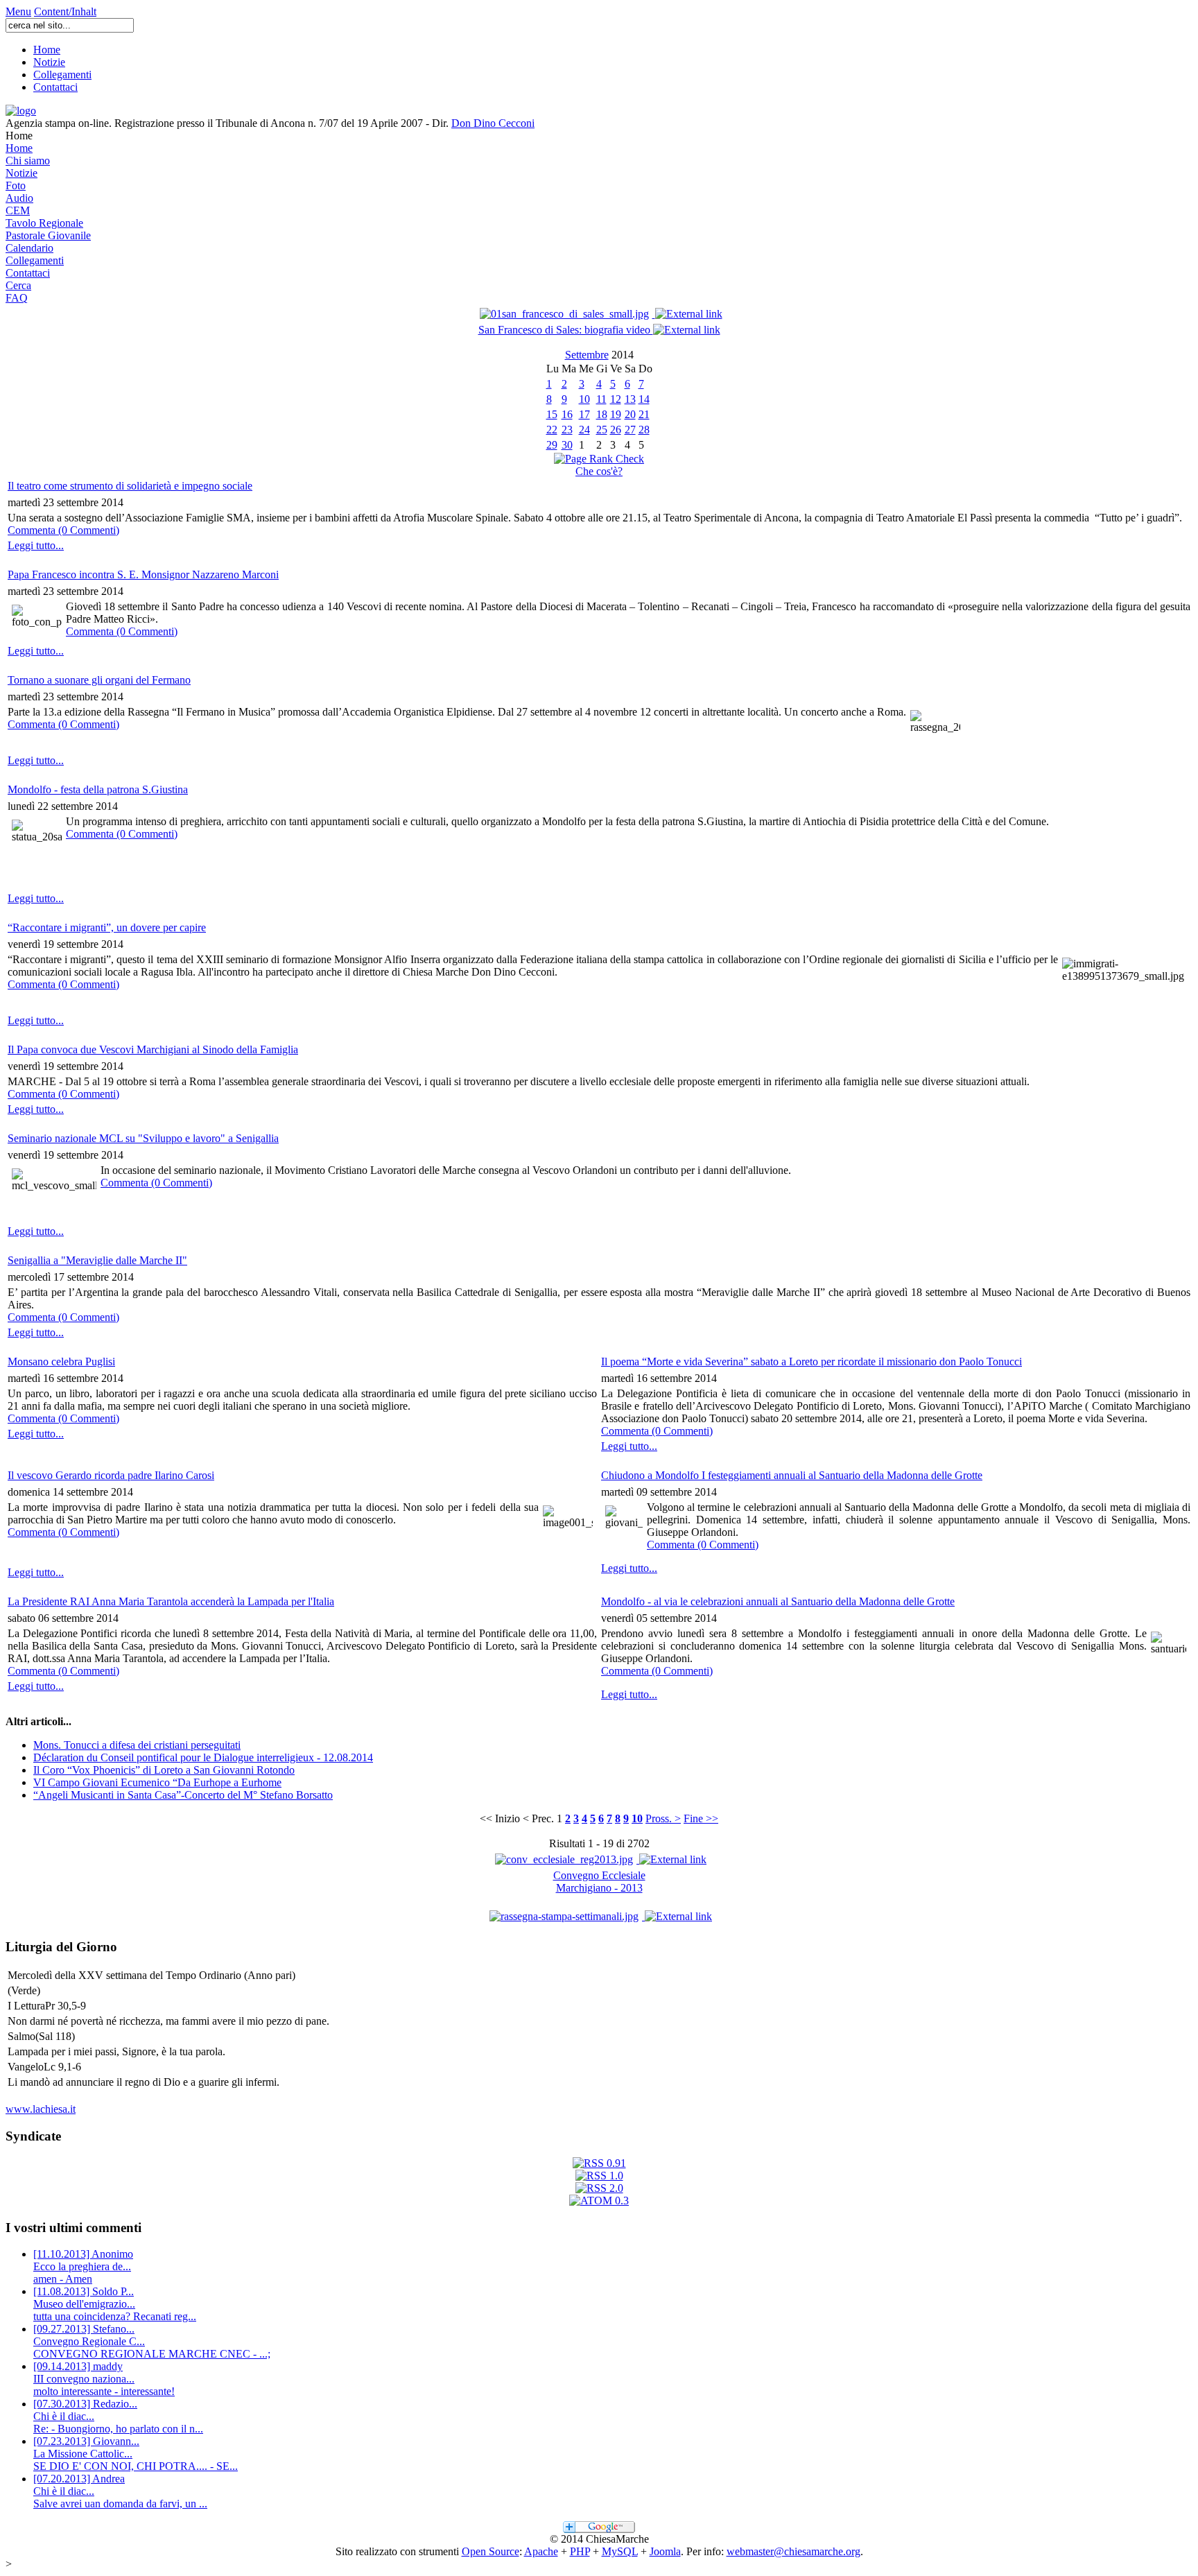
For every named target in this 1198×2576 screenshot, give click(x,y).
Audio (19, 198)
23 (567, 430)
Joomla (665, 2551)
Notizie (49, 62)
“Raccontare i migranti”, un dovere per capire (107, 927)
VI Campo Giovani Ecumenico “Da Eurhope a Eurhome (157, 1782)
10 (584, 399)
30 (567, 445)
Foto (16, 185)
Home (47, 50)
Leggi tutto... (36, 545)
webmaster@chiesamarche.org (793, 2551)
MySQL (620, 2551)
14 (644, 399)
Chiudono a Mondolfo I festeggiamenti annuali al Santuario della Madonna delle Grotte (792, 1475)
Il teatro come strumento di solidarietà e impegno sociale (130, 486)
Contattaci (55, 87)
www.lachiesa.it (41, 2109)
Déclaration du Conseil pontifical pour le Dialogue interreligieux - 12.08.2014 (203, 1757)
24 (584, 430)
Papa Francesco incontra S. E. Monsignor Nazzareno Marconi (143, 574)
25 (602, 430)
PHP (580, 2551)
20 (630, 414)
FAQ (17, 298)
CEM (18, 210)
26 (616, 430)
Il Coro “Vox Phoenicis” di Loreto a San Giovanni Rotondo (164, 1770)
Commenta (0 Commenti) (63, 530)
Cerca (18, 285)
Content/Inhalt (65, 11)
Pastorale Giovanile (48, 235)
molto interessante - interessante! (104, 2379)
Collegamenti (62, 75)
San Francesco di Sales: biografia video (566, 330)
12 (616, 399)
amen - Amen (83, 2266)
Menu (18, 11)
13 (630, 399)
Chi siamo (28, 161)
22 (552, 430)
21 (644, 414)
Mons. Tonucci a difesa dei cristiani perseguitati (137, 1745)
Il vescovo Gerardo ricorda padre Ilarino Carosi (111, 1475)
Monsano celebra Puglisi (61, 1362)
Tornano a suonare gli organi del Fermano (99, 680)
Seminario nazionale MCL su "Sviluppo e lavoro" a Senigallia (143, 1138)
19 (616, 414)
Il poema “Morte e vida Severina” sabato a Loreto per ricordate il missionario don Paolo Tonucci (811, 1362)
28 (644, 430)
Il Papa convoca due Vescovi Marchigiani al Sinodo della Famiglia (153, 1049)
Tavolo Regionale (44, 223)
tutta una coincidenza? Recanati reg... (115, 2304)
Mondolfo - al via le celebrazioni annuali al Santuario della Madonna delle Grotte (778, 1601)
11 (601, 399)
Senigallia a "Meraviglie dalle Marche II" (97, 1260)
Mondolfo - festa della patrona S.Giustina (98, 789)
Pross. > (663, 1818)
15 (552, 414)
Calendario (29, 248)
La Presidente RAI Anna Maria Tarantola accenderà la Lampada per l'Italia (171, 1601)
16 (567, 414)
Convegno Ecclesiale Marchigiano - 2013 (599, 1882)
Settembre (587, 355)
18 (602, 414)
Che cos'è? (599, 471)
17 (584, 414)
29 (552, 445)
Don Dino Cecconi (493, 123)
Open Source (491, 2551)
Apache (541, 2551)
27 (630, 430)
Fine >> (701, 1818)
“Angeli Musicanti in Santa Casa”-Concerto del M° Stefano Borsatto (183, 1795)
